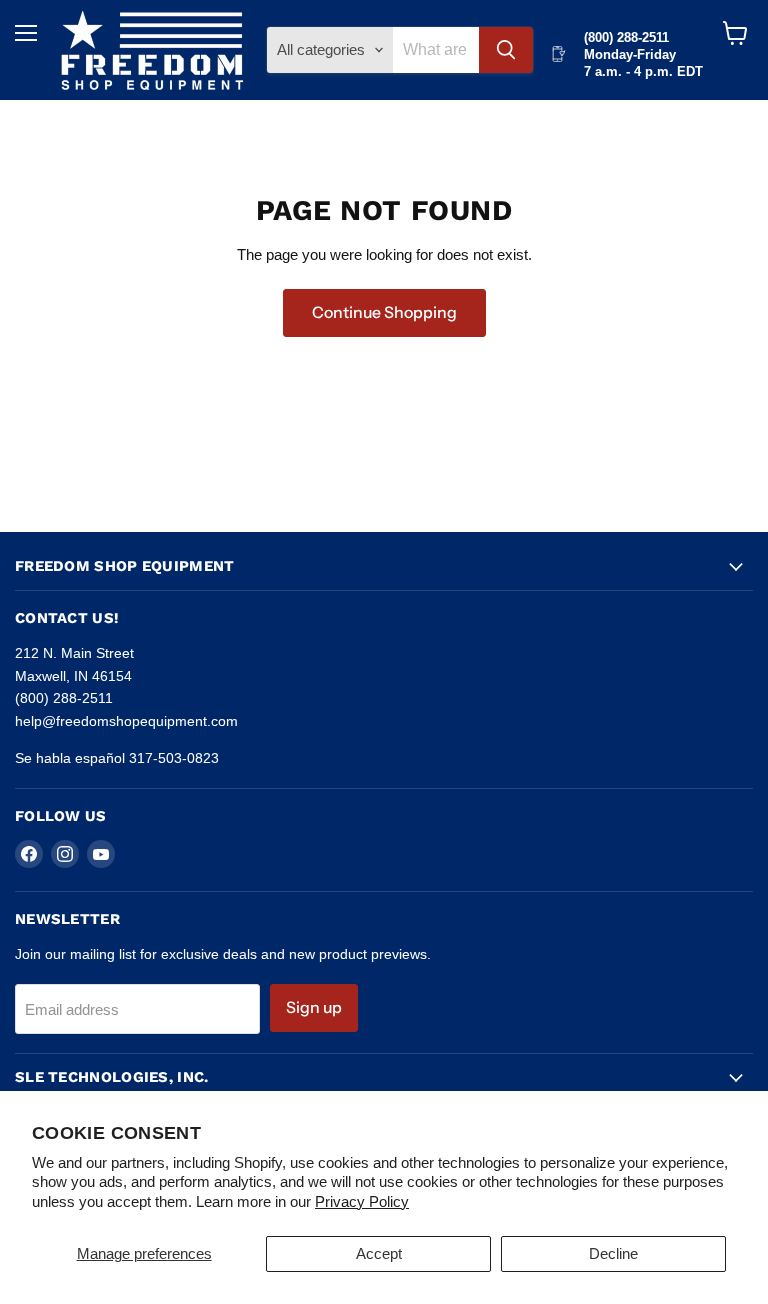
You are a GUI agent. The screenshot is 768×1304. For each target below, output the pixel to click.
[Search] (506, 50)
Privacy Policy (362, 1201)
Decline (613, 1253)
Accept (379, 1253)
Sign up (314, 1007)
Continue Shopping (384, 312)
